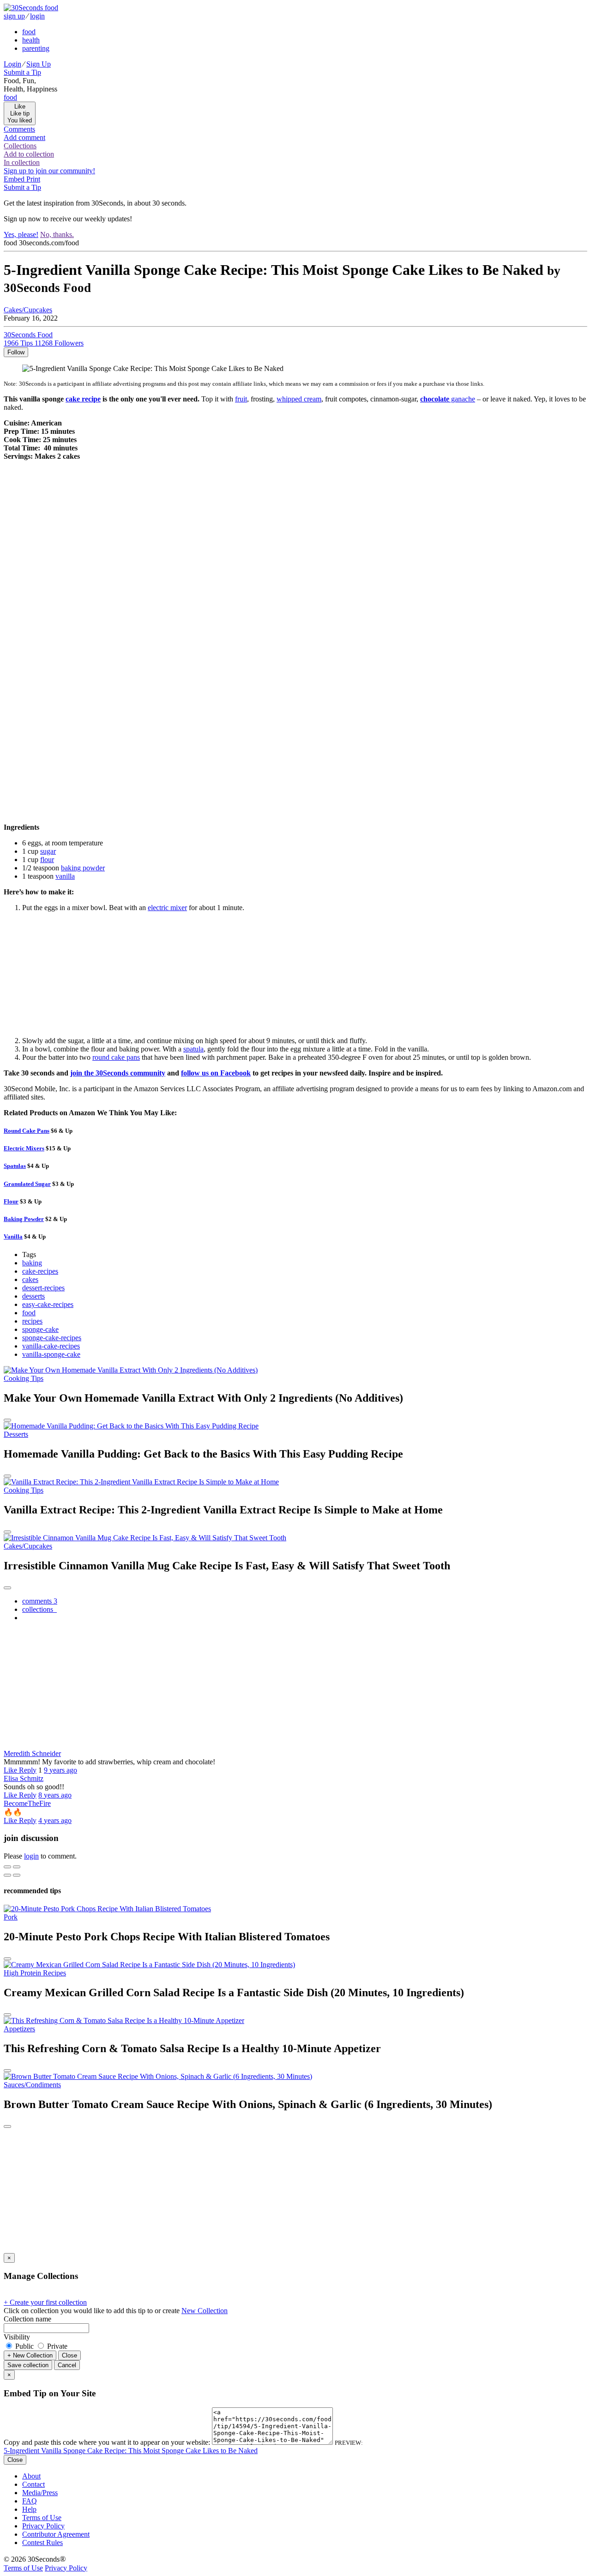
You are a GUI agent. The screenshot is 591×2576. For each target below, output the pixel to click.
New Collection (205, 2311)
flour (47, 860)
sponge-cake (40, 1329)
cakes (30, 1279)
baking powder (83, 868)
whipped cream (299, 399)
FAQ (30, 2501)
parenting (36, 48)
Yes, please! (21, 234)
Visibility (17, 2337)
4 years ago (55, 1820)
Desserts (16, 1434)
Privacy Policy (43, 2526)
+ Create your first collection (45, 2302)
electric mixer (167, 908)
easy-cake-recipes (48, 1304)
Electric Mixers (24, 1148)
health (31, 40)
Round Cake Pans (27, 1131)
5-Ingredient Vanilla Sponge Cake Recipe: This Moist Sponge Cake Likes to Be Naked (131, 2451)
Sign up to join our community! (49, 171)
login (37, 16)
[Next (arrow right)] (17, 1875)
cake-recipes (40, 1271)
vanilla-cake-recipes (51, 1346)
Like (11, 1770)
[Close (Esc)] (7, 1867)
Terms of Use (42, 2518)
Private (56, 2346)
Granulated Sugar (27, 1184)
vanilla (65, 876)
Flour (11, 1201)
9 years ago (60, 1770)
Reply (28, 1770)
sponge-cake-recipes (52, 1338)
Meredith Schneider (32, 1753)
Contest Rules (42, 2543)
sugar (48, 851)
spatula (193, 1049)
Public (24, 2346)
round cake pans (116, 1057)
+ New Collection (30, 2355)
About (31, 2476)
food (29, 32)
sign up (14, 16)
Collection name (27, 2319)
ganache (448, 399)
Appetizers (19, 2029)
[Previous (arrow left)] (7, 1875)
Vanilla (13, 1236)
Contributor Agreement (56, 2534)
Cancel (67, 2365)
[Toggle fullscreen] (17, 1867)
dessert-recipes (43, 1288)
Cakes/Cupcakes (28, 310)
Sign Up (39, 64)
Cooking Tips (24, 1378)
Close (69, 2355)
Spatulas (15, 1166)
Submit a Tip (22, 72)
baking (32, 1263)
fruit (241, 399)
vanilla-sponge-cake (51, 1354)
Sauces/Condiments (32, 2085)
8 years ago (55, 1795)
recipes (32, 1321)
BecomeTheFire (27, 1803)
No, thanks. (57, 234)
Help (29, 2509)
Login (12, 64)
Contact (33, 2484)
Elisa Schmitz (24, 1778)
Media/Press (40, 2493)
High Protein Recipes (35, 1973)
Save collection (28, 2365)
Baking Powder (24, 1219)
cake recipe (83, 399)
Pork (11, 1917)
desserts (33, 1296)
